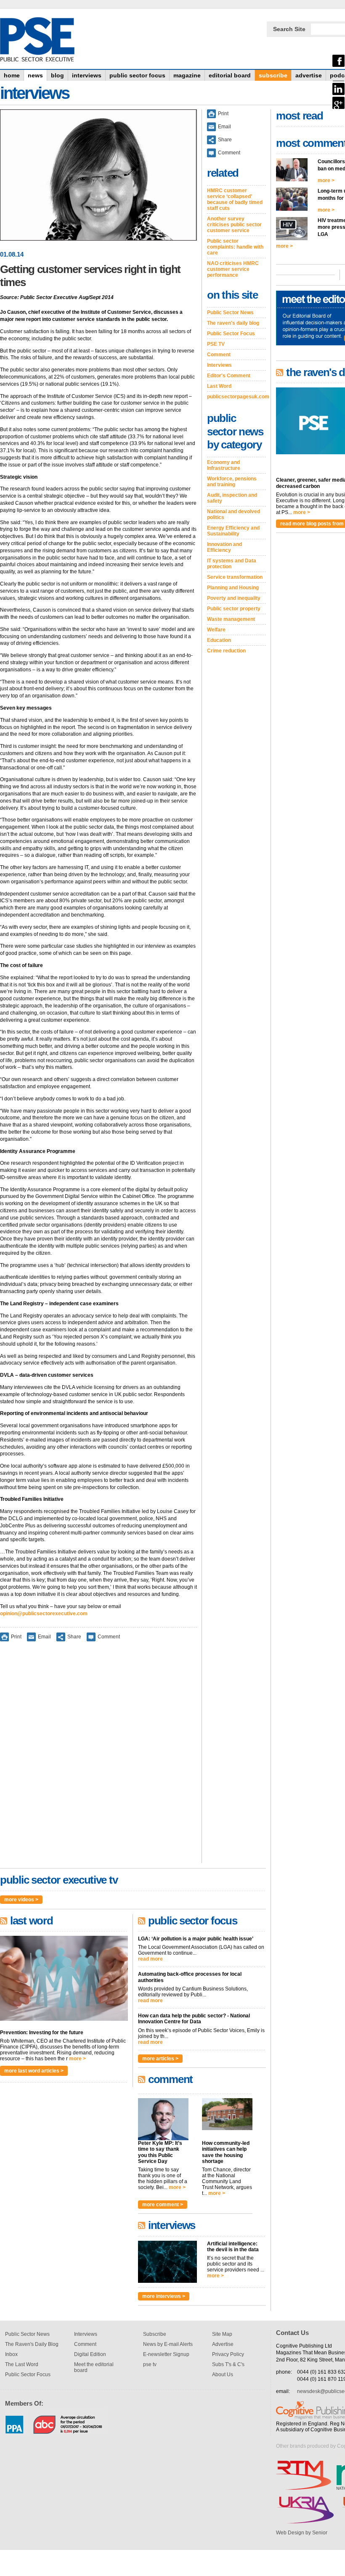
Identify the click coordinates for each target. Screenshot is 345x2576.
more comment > (163, 2205)
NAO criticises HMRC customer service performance (233, 269)
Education (219, 640)
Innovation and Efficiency (224, 547)
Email (44, 1637)
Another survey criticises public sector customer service (234, 225)
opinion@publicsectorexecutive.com (44, 1614)
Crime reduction (226, 651)
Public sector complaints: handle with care (235, 247)
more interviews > (164, 2296)
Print (16, 1637)
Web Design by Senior (302, 2533)
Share (74, 1637)
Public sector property (234, 609)
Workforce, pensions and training (232, 482)
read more (150, 1959)
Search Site (289, 29)
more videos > (21, 1900)
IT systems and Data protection (232, 564)
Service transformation (235, 577)
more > (77, 2059)
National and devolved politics (234, 514)
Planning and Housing (233, 588)
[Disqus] (98, 1758)
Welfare (216, 630)
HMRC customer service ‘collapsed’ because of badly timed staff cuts (235, 199)
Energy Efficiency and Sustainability (233, 531)
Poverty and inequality (234, 598)
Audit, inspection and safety (232, 498)
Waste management (231, 619)
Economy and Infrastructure (224, 465)
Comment (109, 1637)
